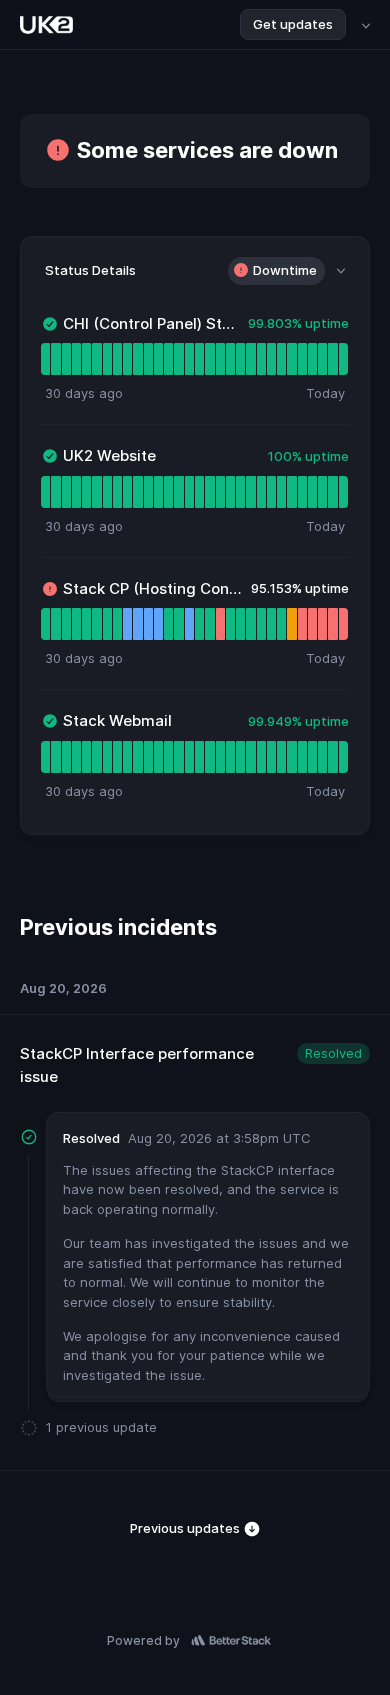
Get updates (293, 24)
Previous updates (186, 1528)
